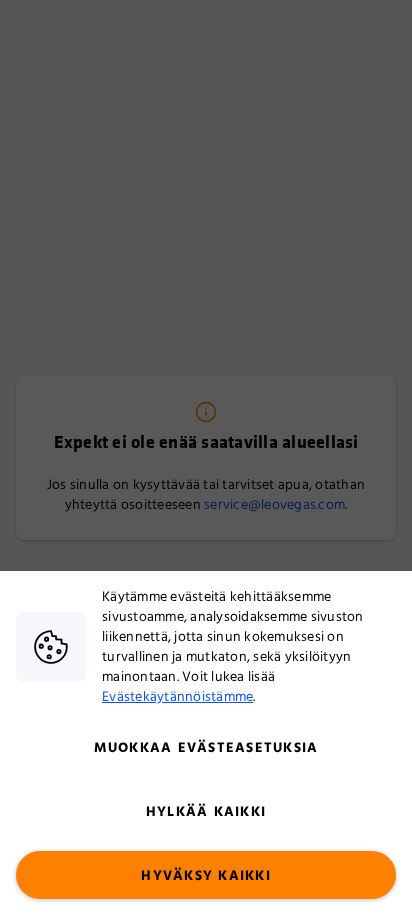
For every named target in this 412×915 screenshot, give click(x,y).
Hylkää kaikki (206, 812)
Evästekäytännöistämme (177, 697)
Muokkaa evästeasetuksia (206, 748)
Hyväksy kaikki (206, 876)
